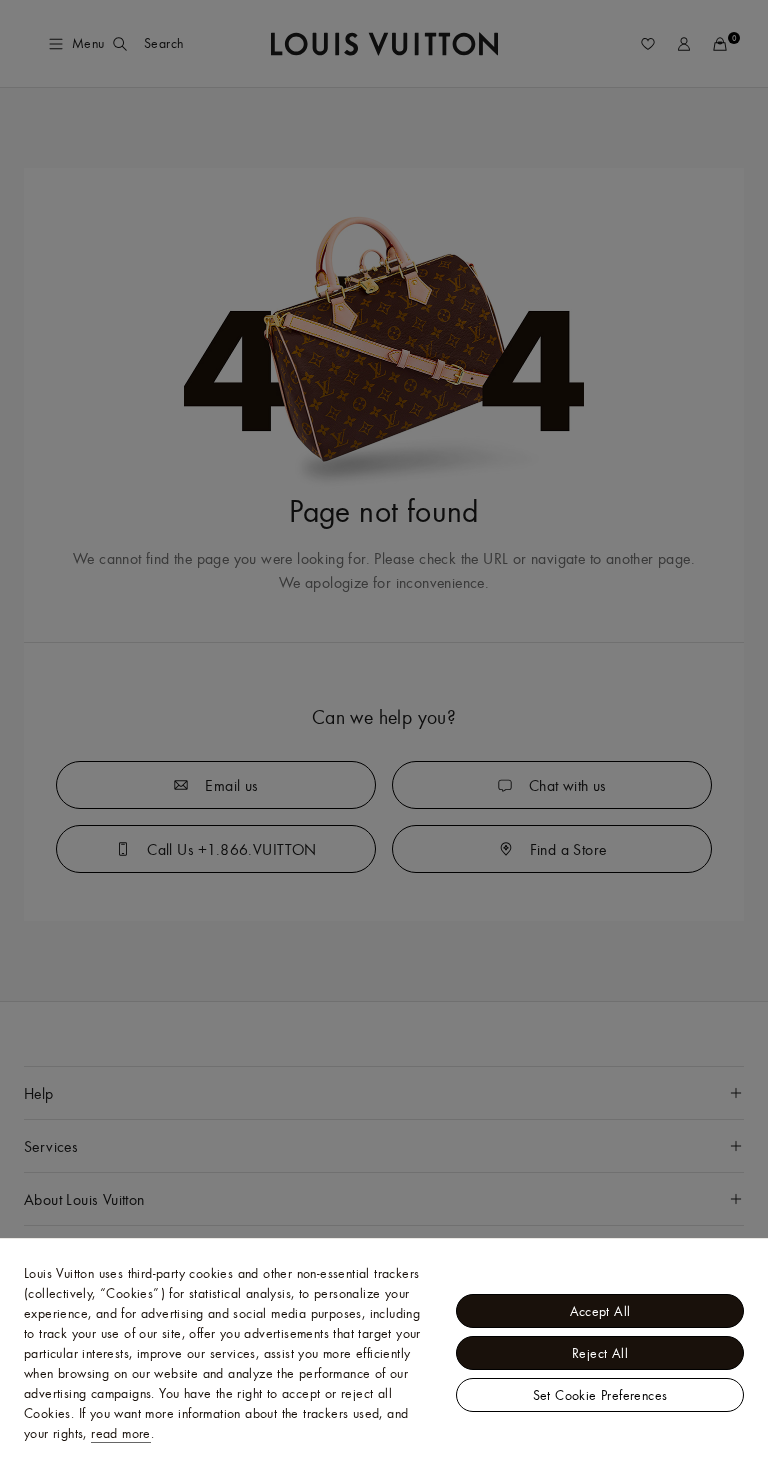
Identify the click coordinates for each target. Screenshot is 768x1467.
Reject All (600, 1353)
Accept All (600, 1311)
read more (121, 1433)
